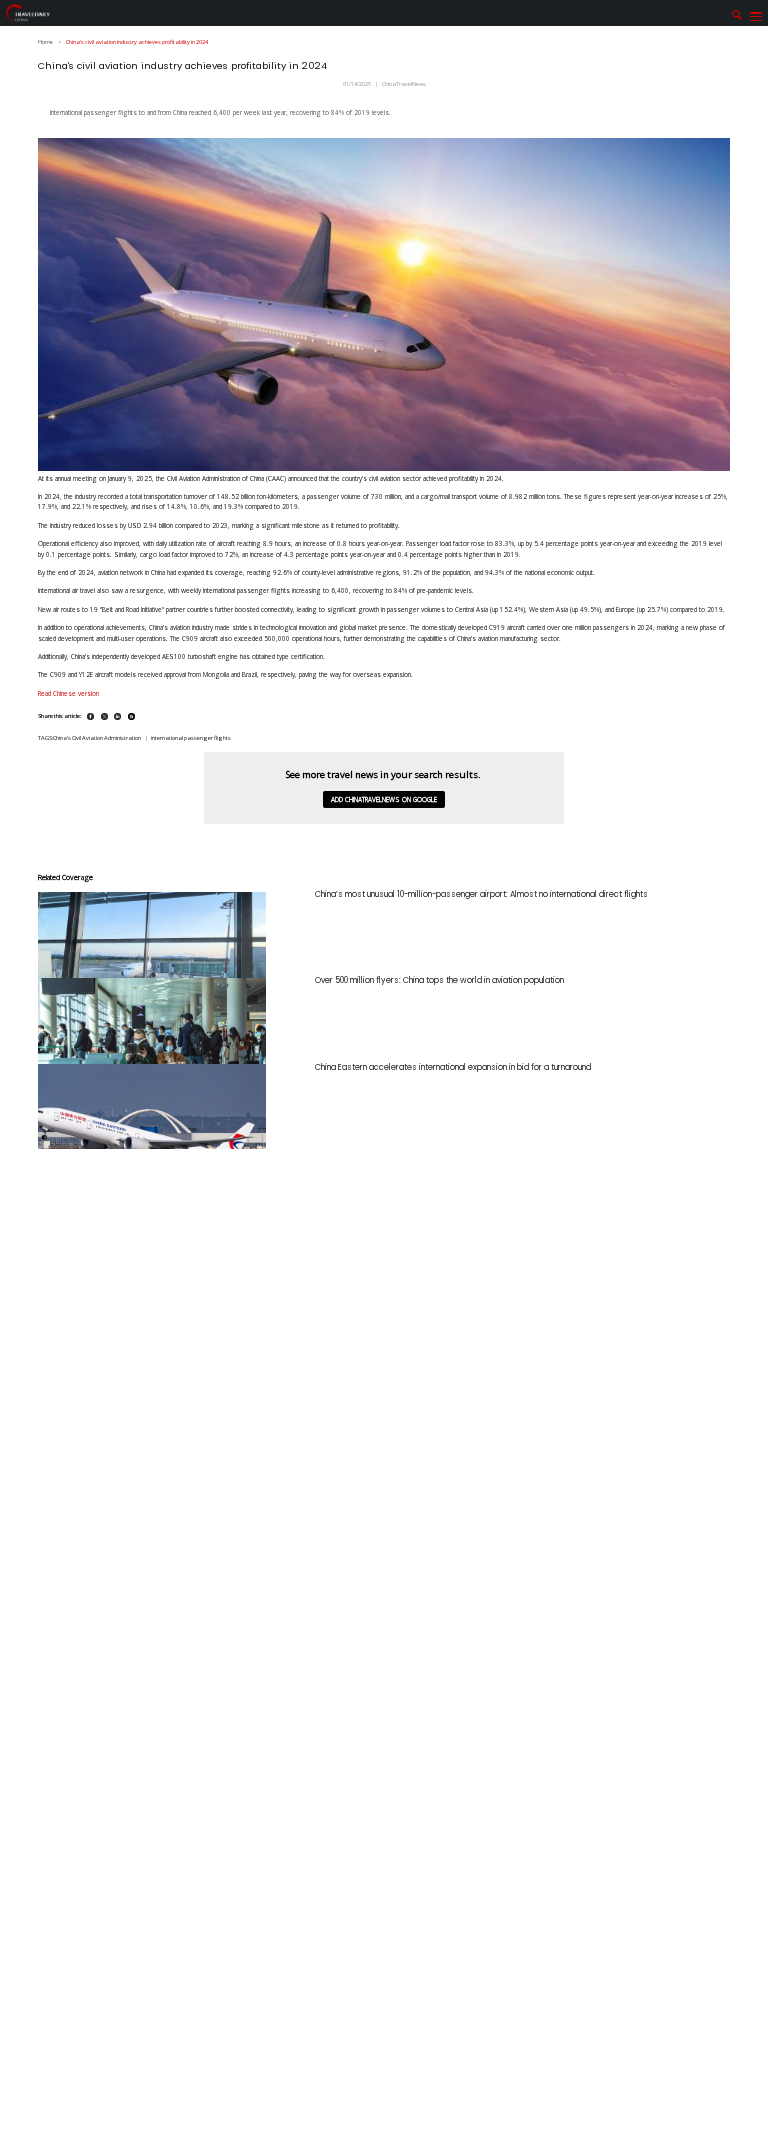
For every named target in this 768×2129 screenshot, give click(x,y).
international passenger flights (191, 738)
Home (45, 42)
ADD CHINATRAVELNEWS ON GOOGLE (384, 799)
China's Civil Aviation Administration (97, 738)
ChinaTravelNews (404, 84)
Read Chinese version (69, 693)
